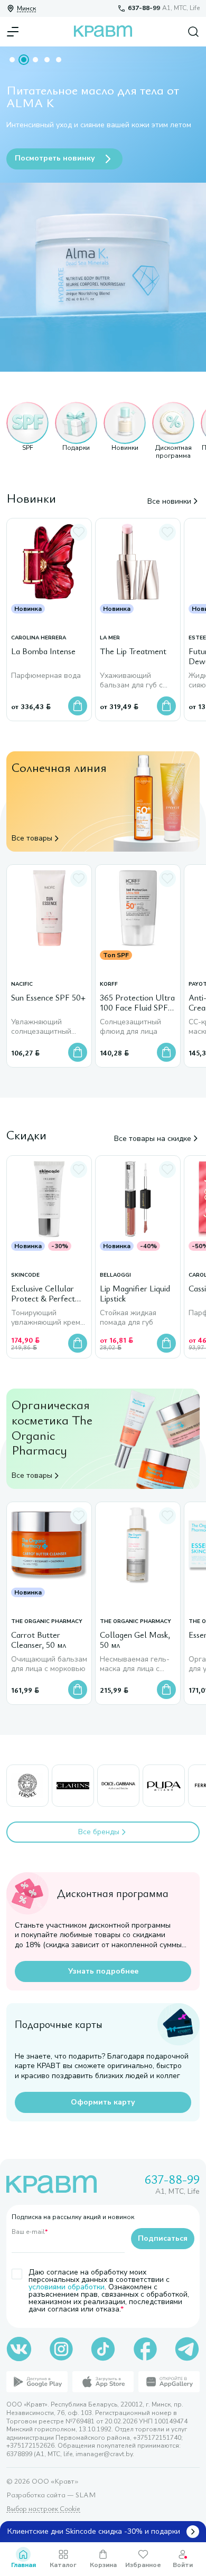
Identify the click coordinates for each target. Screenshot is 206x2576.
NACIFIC (22, 984)
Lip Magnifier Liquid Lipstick (135, 1294)
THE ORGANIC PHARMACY (47, 1622)
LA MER (110, 638)
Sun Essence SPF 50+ (48, 998)
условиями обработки (67, 2287)
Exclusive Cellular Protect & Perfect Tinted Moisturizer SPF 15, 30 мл (44, 1294)
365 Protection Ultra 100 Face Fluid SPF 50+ (137, 1003)
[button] (27, 431)
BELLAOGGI (115, 1275)
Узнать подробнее (103, 1971)
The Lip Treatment (133, 652)
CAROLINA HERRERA (39, 638)
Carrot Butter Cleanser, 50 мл (39, 1640)
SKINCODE (25, 1275)
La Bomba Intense (43, 652)
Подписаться (163, 2238)
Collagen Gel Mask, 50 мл (135, 1640)
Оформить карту (103, 2102)
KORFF (109, 984)
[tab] (12, 60)
